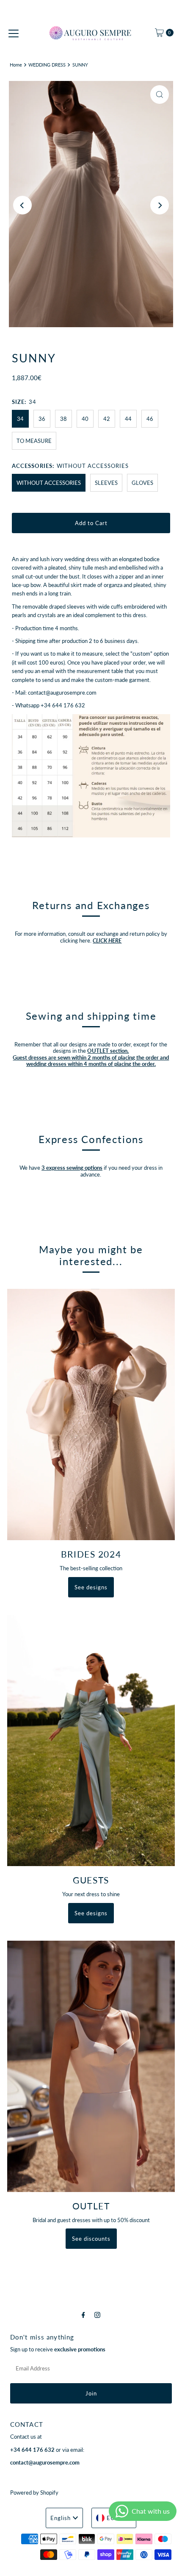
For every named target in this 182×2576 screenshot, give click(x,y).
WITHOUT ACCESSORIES (49, 483)
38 (63, 419)
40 (85, 419)
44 (128, 419)
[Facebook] (83, 2315)
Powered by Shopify (34, 2493)
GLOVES (142, 483)
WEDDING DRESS (47, 65)
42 (107, 419)
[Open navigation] (14, 33)
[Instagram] (97, 2315)
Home (16, 65)
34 (20, 419)
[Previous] (22, 205)
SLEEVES (106, 483)
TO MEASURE (34, 441)
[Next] (160, 205)
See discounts (91, 2239)
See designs (91, 1587)
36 (42, 419)
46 (150, 419)
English (61, 2518)
